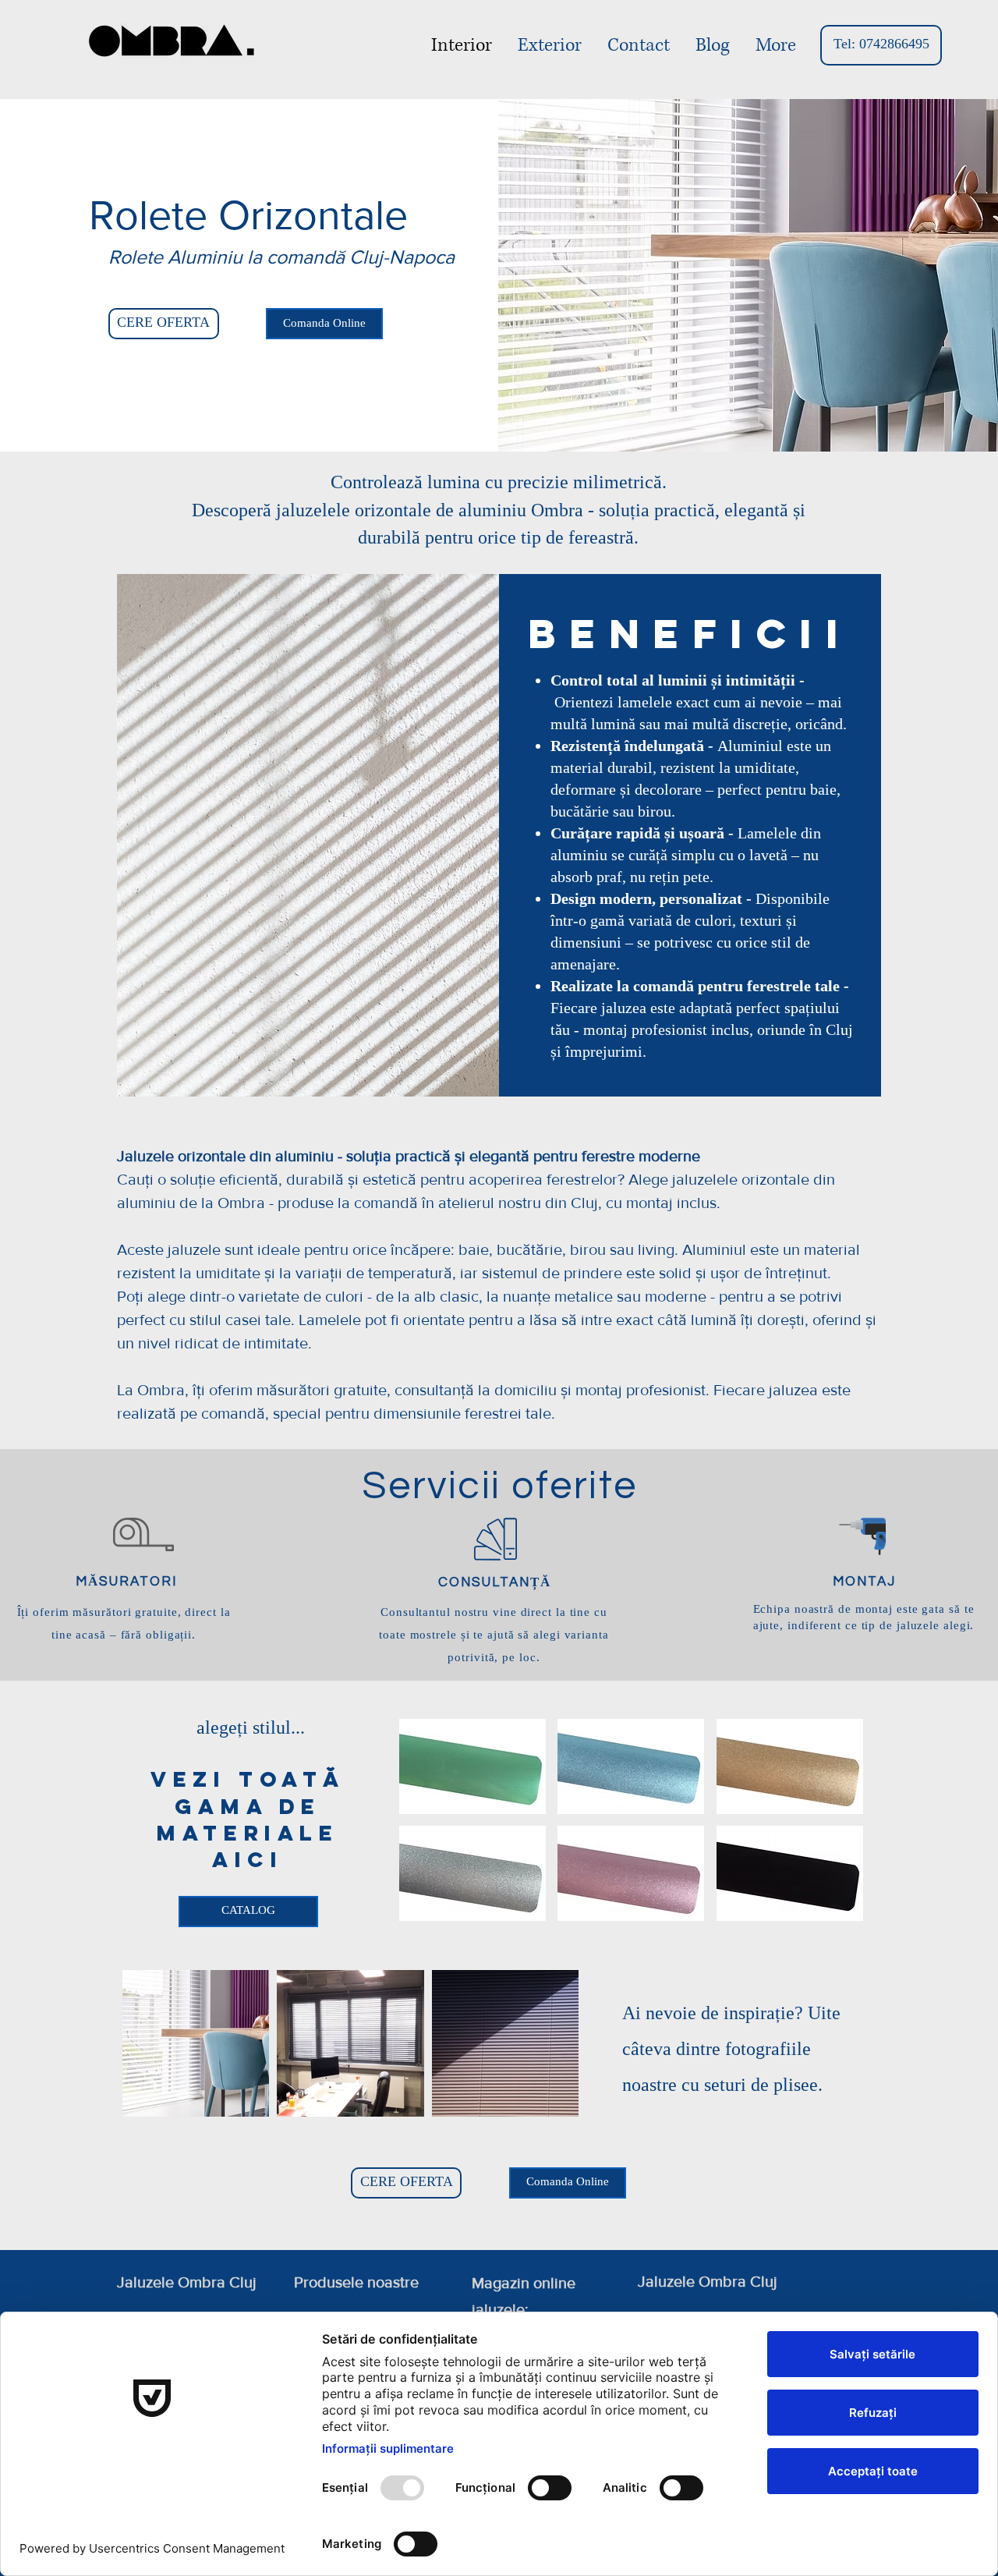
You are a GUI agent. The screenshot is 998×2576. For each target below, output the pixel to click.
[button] (472, 1766)
